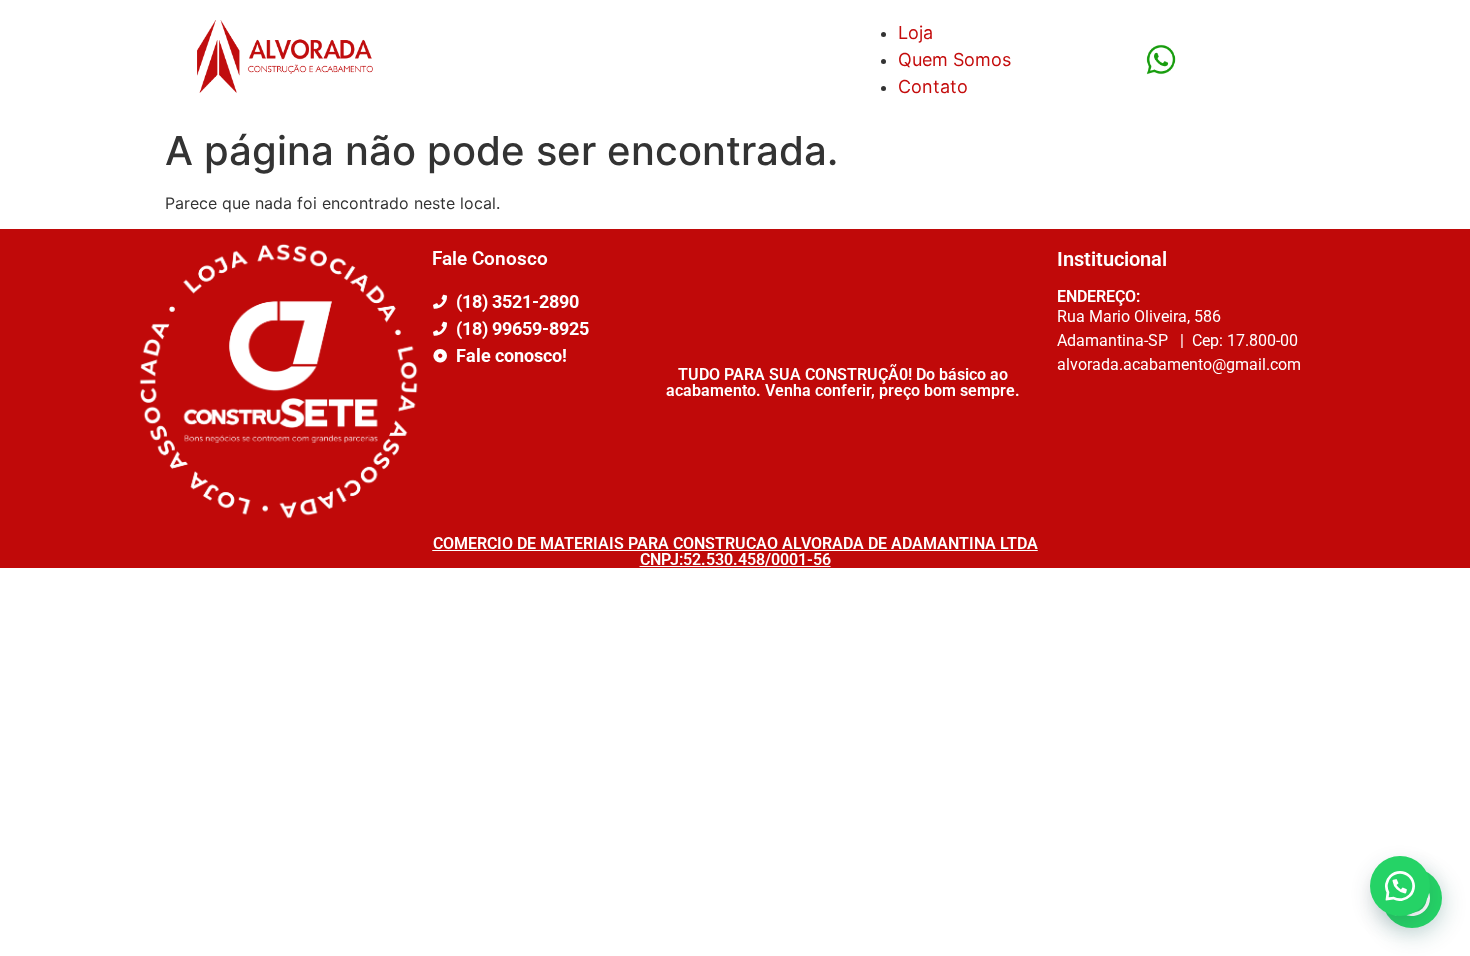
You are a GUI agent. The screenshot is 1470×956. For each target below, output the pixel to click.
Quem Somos (954, 59)
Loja (915, 32)
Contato (933, 86)
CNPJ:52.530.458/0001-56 (735, 559)
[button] (1400, 886)
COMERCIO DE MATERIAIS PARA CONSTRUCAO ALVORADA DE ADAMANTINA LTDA (735, 543)
